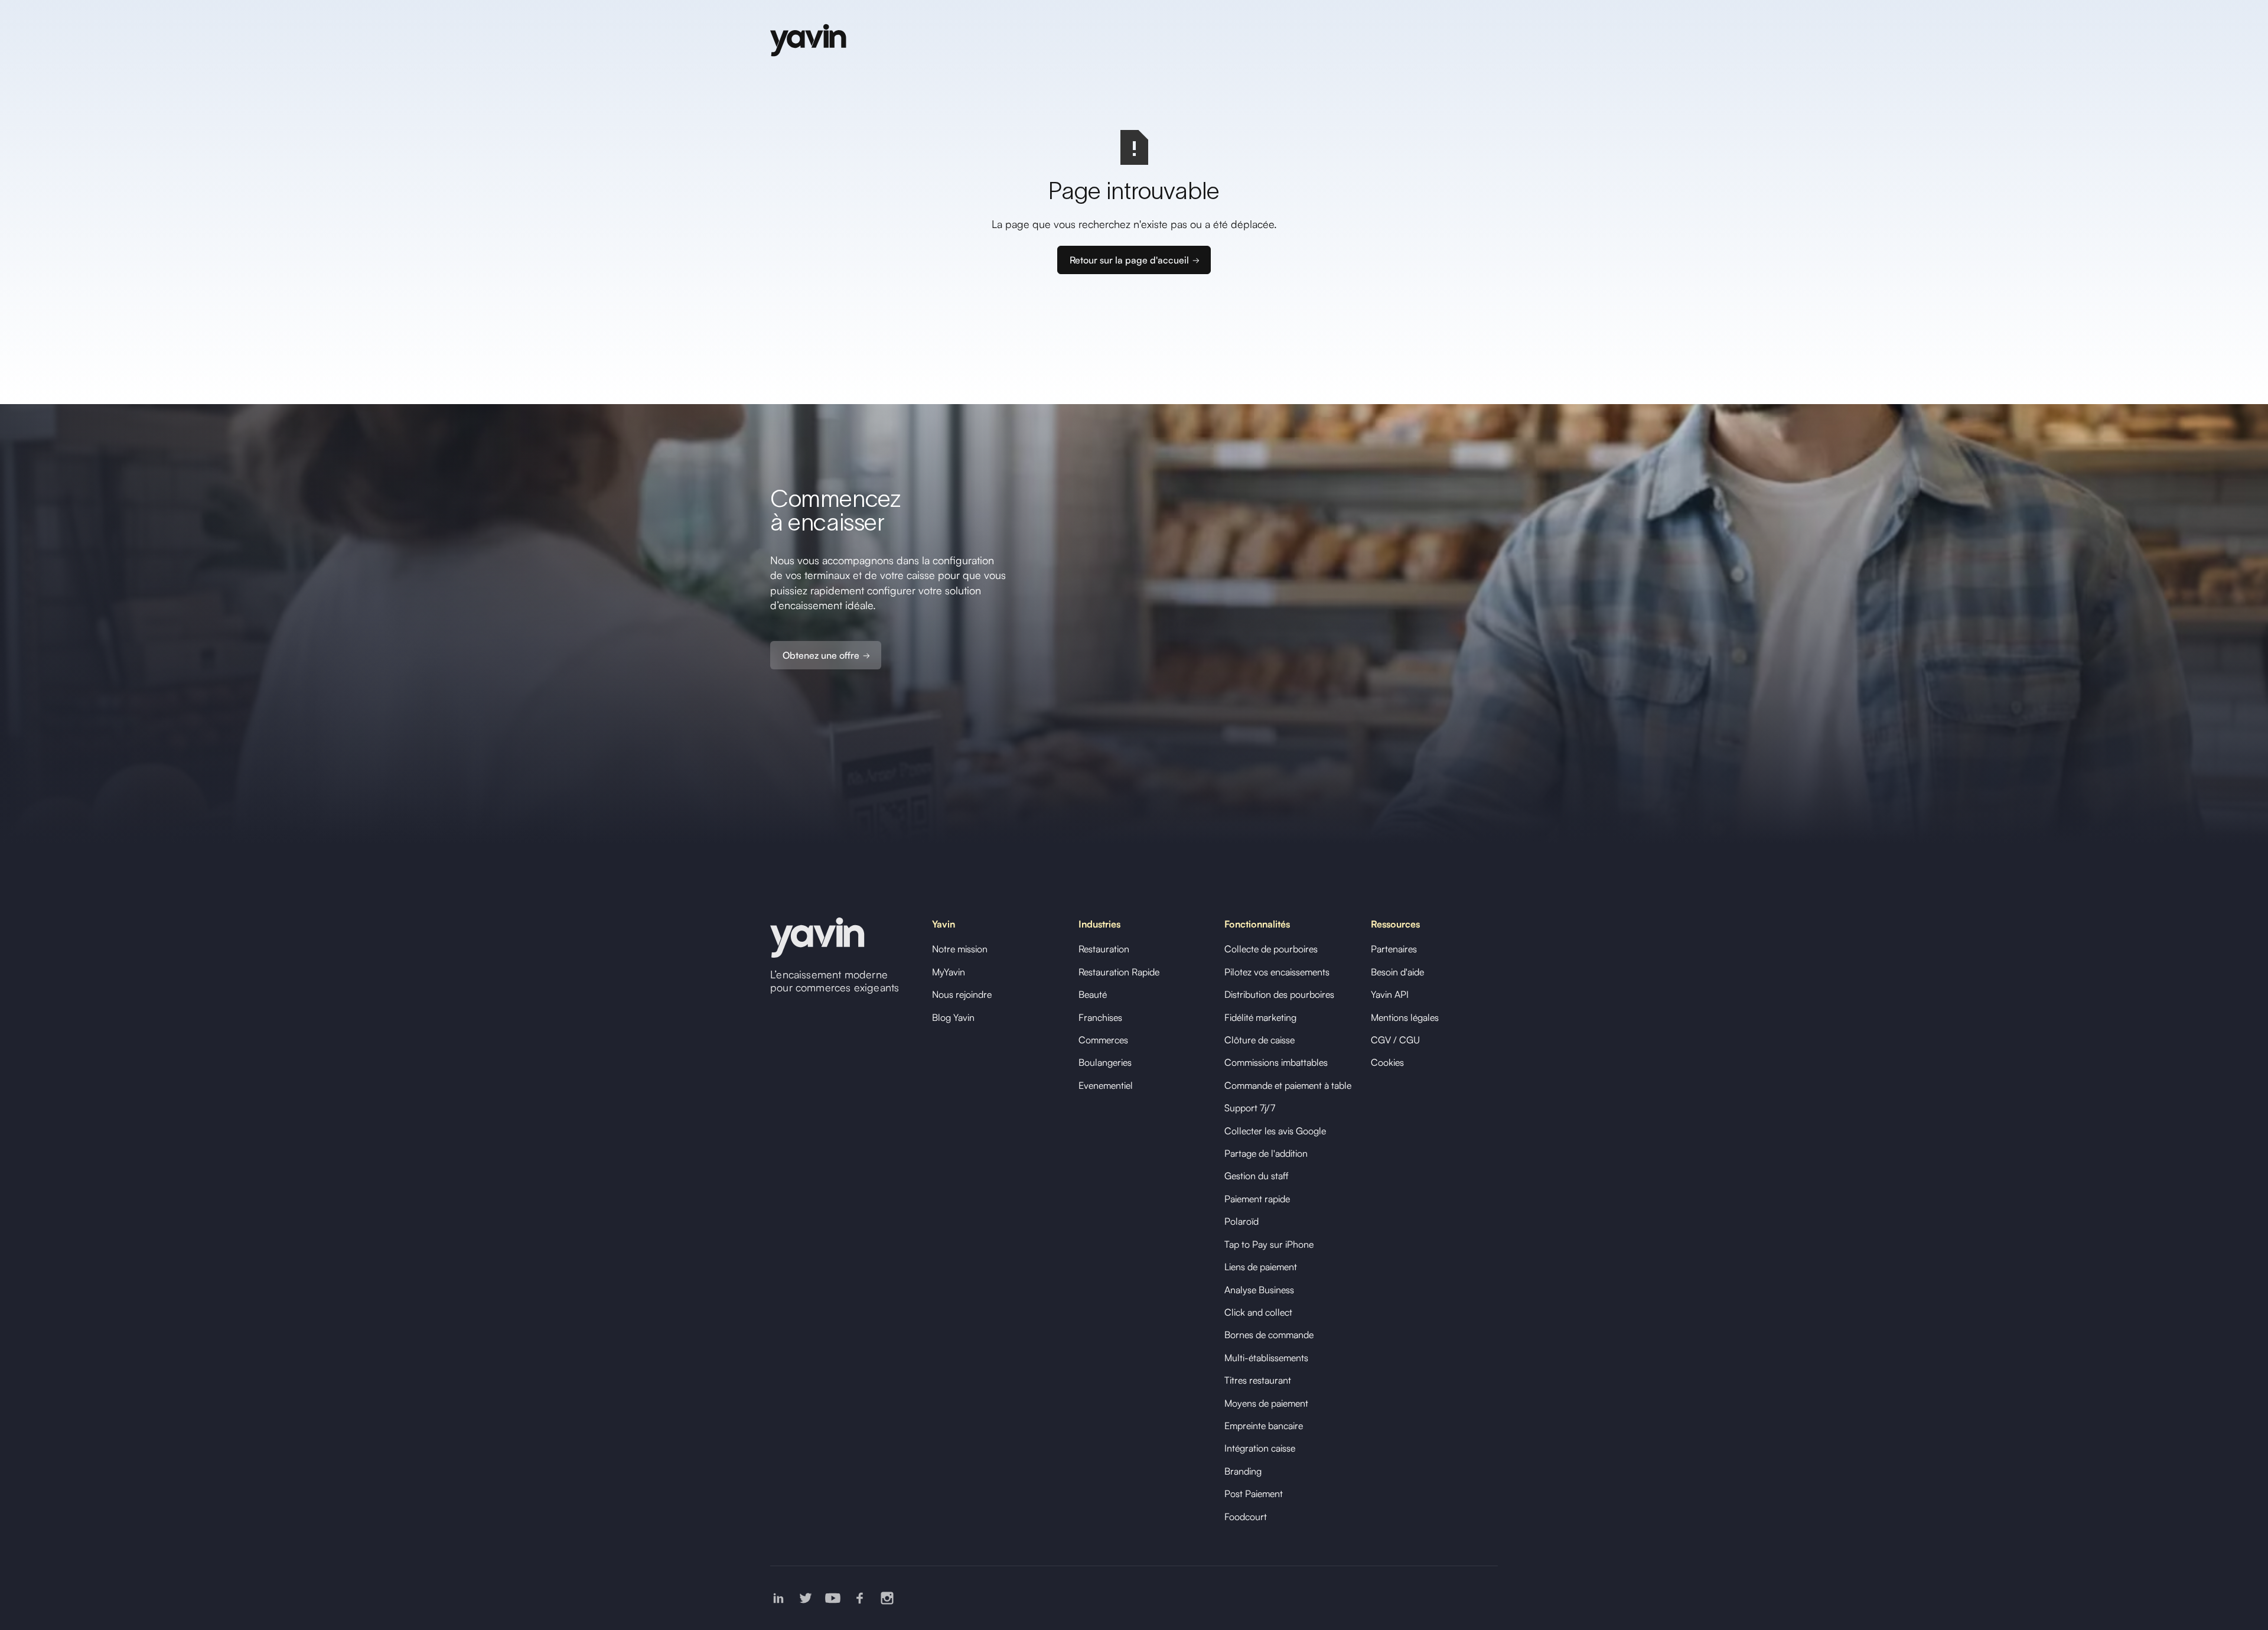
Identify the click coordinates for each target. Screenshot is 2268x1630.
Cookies (1387, 1062)
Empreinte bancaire (1264, 1426)
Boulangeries (1105, 1062)
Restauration (1104, 949)
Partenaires (1394, 949)
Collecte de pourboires (1271, 949)
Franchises (1100, 1017)
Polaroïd (1241, 1221)
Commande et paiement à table (1288, 1085)
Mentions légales (1405, 1017)
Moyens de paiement (1266, 1403)
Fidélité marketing (1260, 1017)
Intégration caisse (1260, 1448)
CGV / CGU (1395, 1040)
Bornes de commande (1269, 1335)
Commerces (1103, 1040)
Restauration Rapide (1119, 972)
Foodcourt (1246, 1517)
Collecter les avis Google (1275, 1131)
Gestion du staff (1257, 1176)
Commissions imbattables (1276, 1062)
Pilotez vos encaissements (1277, 972)
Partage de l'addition (1266, 1153)
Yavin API (1390, 994)
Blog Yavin (953, 1017)
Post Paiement (1254, 1494)
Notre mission (960, 949)
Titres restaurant (1258, 1380)
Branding (1243, 1471)
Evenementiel (1106, 1085)
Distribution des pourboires (1279, 994)
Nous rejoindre (962, 994)
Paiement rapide (1257, 1199)
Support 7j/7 (1250, 1108)
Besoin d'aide (1397, 972)
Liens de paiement (1261, 1267)
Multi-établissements (1266, 1358)
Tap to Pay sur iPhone (1269, 1244)
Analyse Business (1259, 1290)
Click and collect (1258, 1312)
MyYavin (949, 972)
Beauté (1093, 994)
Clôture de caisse (1260, 1040)
